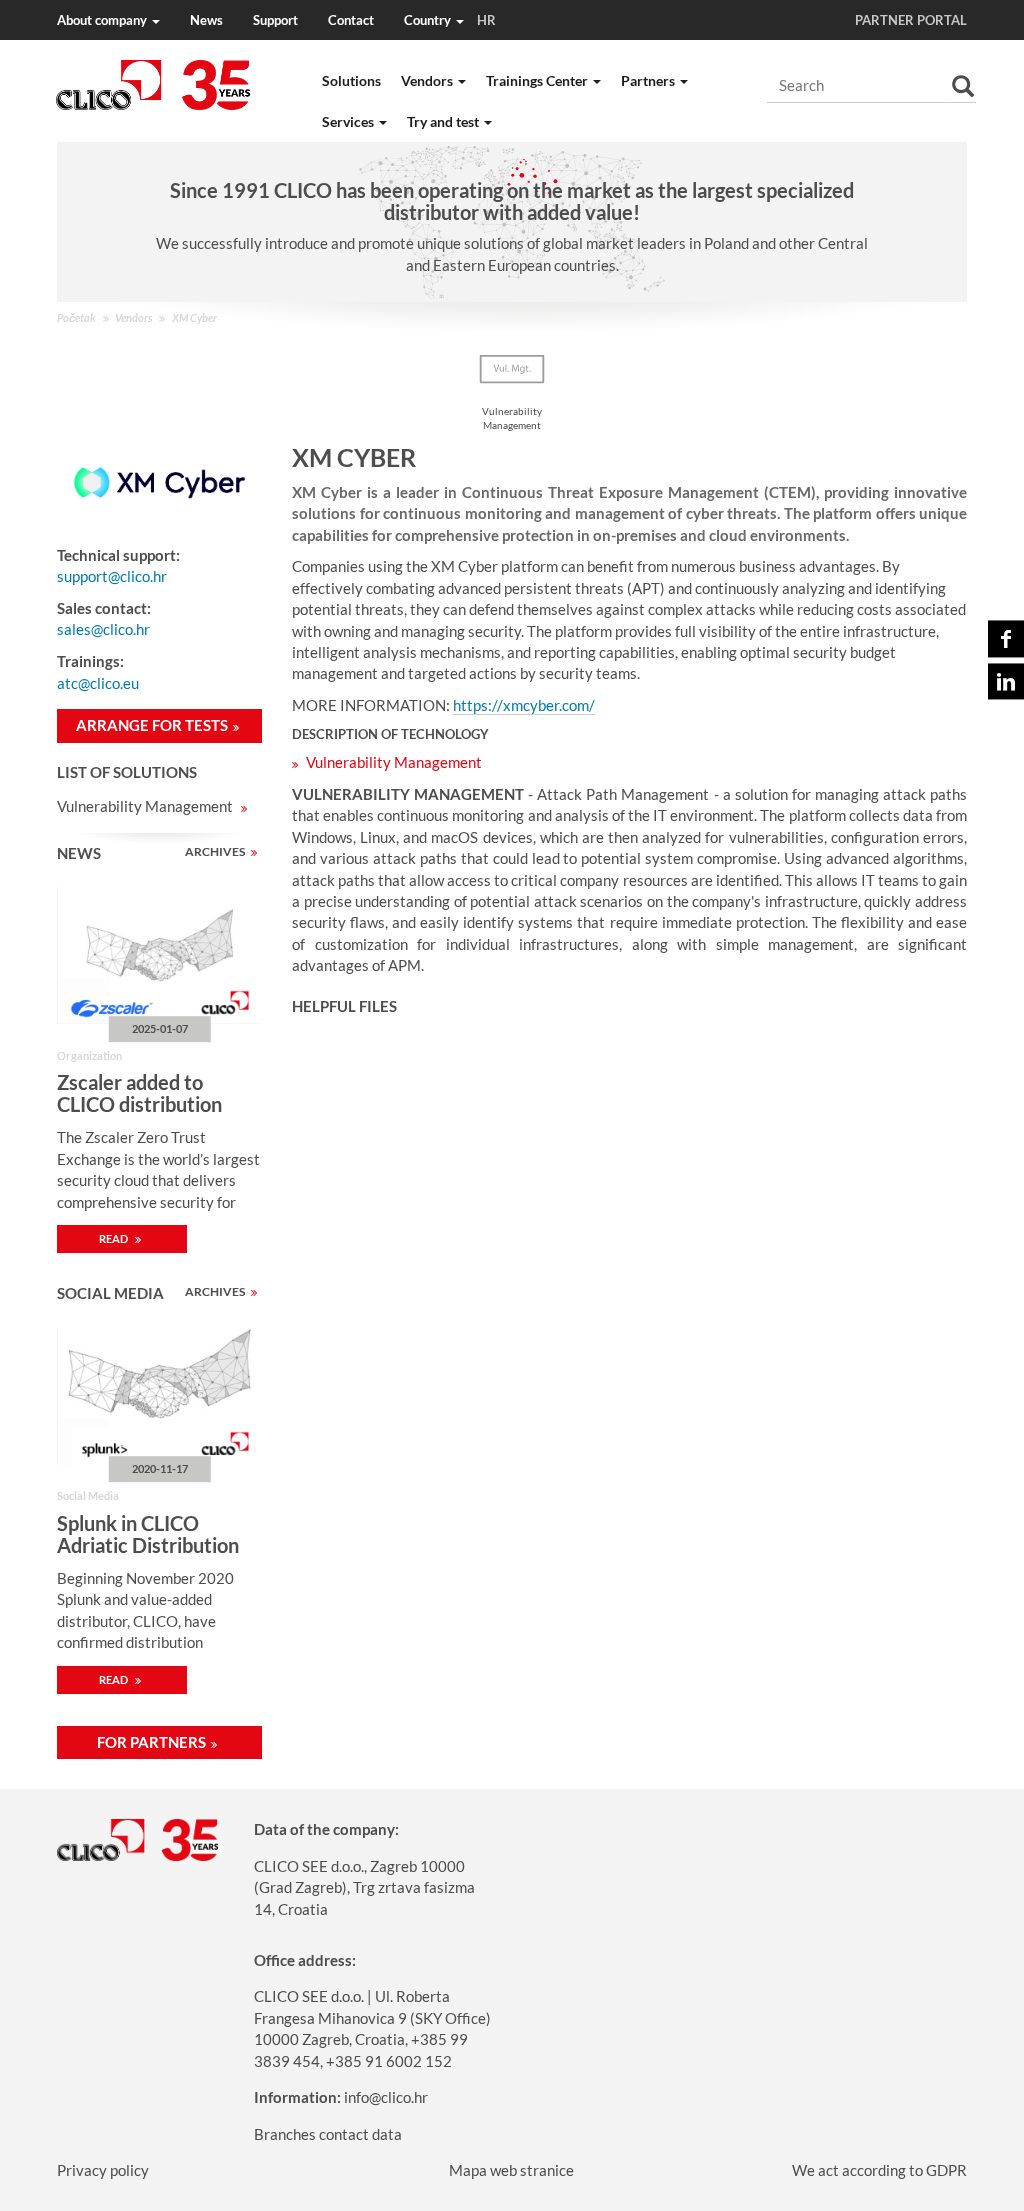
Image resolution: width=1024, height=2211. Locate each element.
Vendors (133, 317)
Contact (351, 20)
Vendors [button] (428, 80)
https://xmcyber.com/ (524, 705)
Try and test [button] (444, 121)
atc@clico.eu (98, 683)
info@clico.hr (386, 2097)
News (206, 20)
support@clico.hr (112, 576)
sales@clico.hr (103, 629)
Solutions (351, 80)
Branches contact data (328, 2134)
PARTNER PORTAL (911, 20)
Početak (76, 317)
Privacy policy (103, 2170)
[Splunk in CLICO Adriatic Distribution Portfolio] (159, 1396)
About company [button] (103, 20)
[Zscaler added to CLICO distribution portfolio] (159, 955)
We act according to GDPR (879, 2170)
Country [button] (450, 20)
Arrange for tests (152, 725)
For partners (151, 1742)
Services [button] (349, 121)
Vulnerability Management (146, 806)
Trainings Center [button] (538, 80)
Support (275, 20)
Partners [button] (649, 80)
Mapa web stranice (511, 2170)
